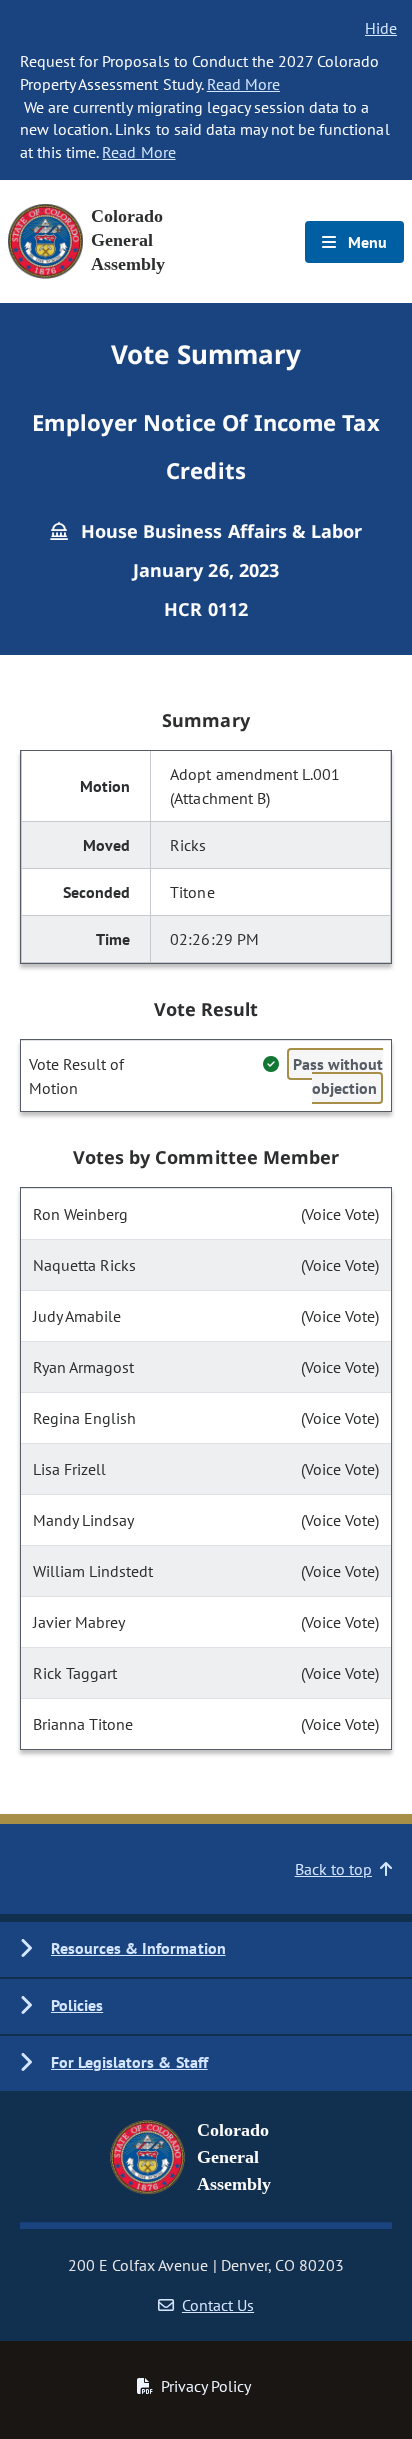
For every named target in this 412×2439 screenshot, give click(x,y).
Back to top (333, 1869)
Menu (365, 242)
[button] (206, 1949)
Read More (243, 84)
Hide (381, 28)
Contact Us (218, 2305)
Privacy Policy (206, 2386)
